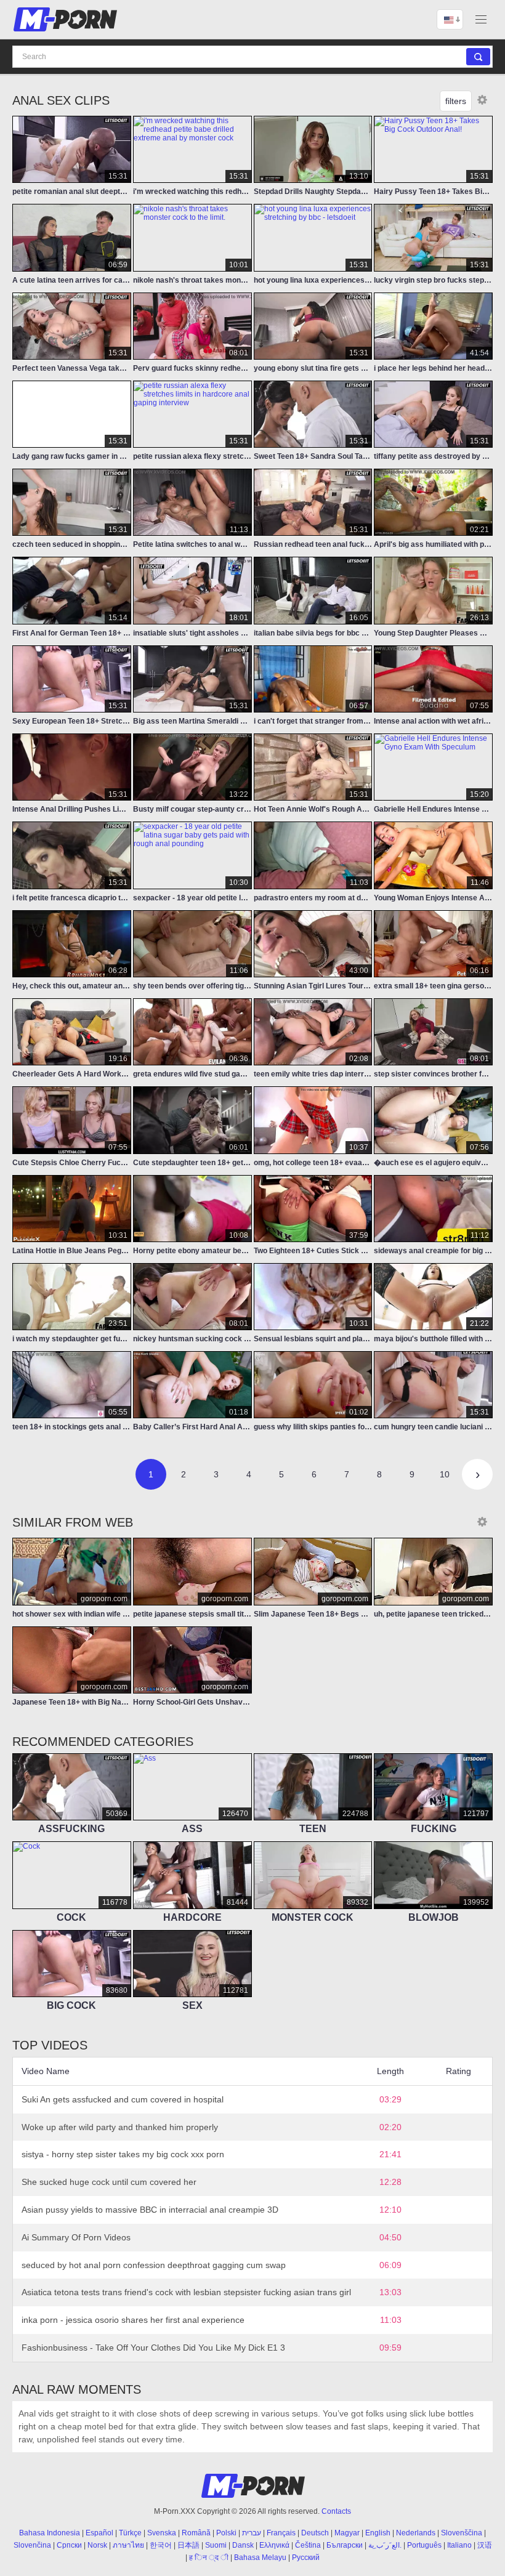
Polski (226, 2533)
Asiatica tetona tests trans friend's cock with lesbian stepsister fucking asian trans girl (186, 2292)
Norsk (97, 2545)
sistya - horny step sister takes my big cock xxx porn (123, 2154)
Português (424, 2545)
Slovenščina (462, 2533)
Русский (306, 2558)
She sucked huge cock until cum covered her (109, 2182)
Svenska (162, 2533)
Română (196, 2533)
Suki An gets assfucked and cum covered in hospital (123, 2099)
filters (456, 101)
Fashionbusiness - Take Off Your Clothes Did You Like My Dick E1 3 (153, 2348)
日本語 (188, 2545)
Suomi (216, 2545)
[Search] (478, 57)
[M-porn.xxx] (67, 19)
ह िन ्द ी (209, 2558)
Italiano (459, 2545)
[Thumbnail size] (482, 100)
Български (345, 2545)
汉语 (485, 2545)
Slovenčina (32, 2545)
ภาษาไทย (128, 2545)
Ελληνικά (274, 2545)
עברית (252, 2533)
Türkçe (130, 2533)
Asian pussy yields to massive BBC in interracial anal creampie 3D (150, 2210)
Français (281, 2533)
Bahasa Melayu (260, 2558)
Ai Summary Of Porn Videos (76, 2237)
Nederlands (416, 2533)
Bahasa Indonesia (50, 2533)
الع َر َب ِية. (385, 2545)
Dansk (243, 2545)
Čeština (308, 2545)
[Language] (450, 19)
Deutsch (315, 2533)
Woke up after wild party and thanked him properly (120, 2127)
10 (445, 1474)
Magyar (347, 2533)
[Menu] (481, 19)
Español (99, 2533)
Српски (69, 2545)
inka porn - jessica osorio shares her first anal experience (133, 2320)
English (378, 2533)
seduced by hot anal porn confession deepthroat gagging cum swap (154, 2265)
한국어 (161, 2545)
